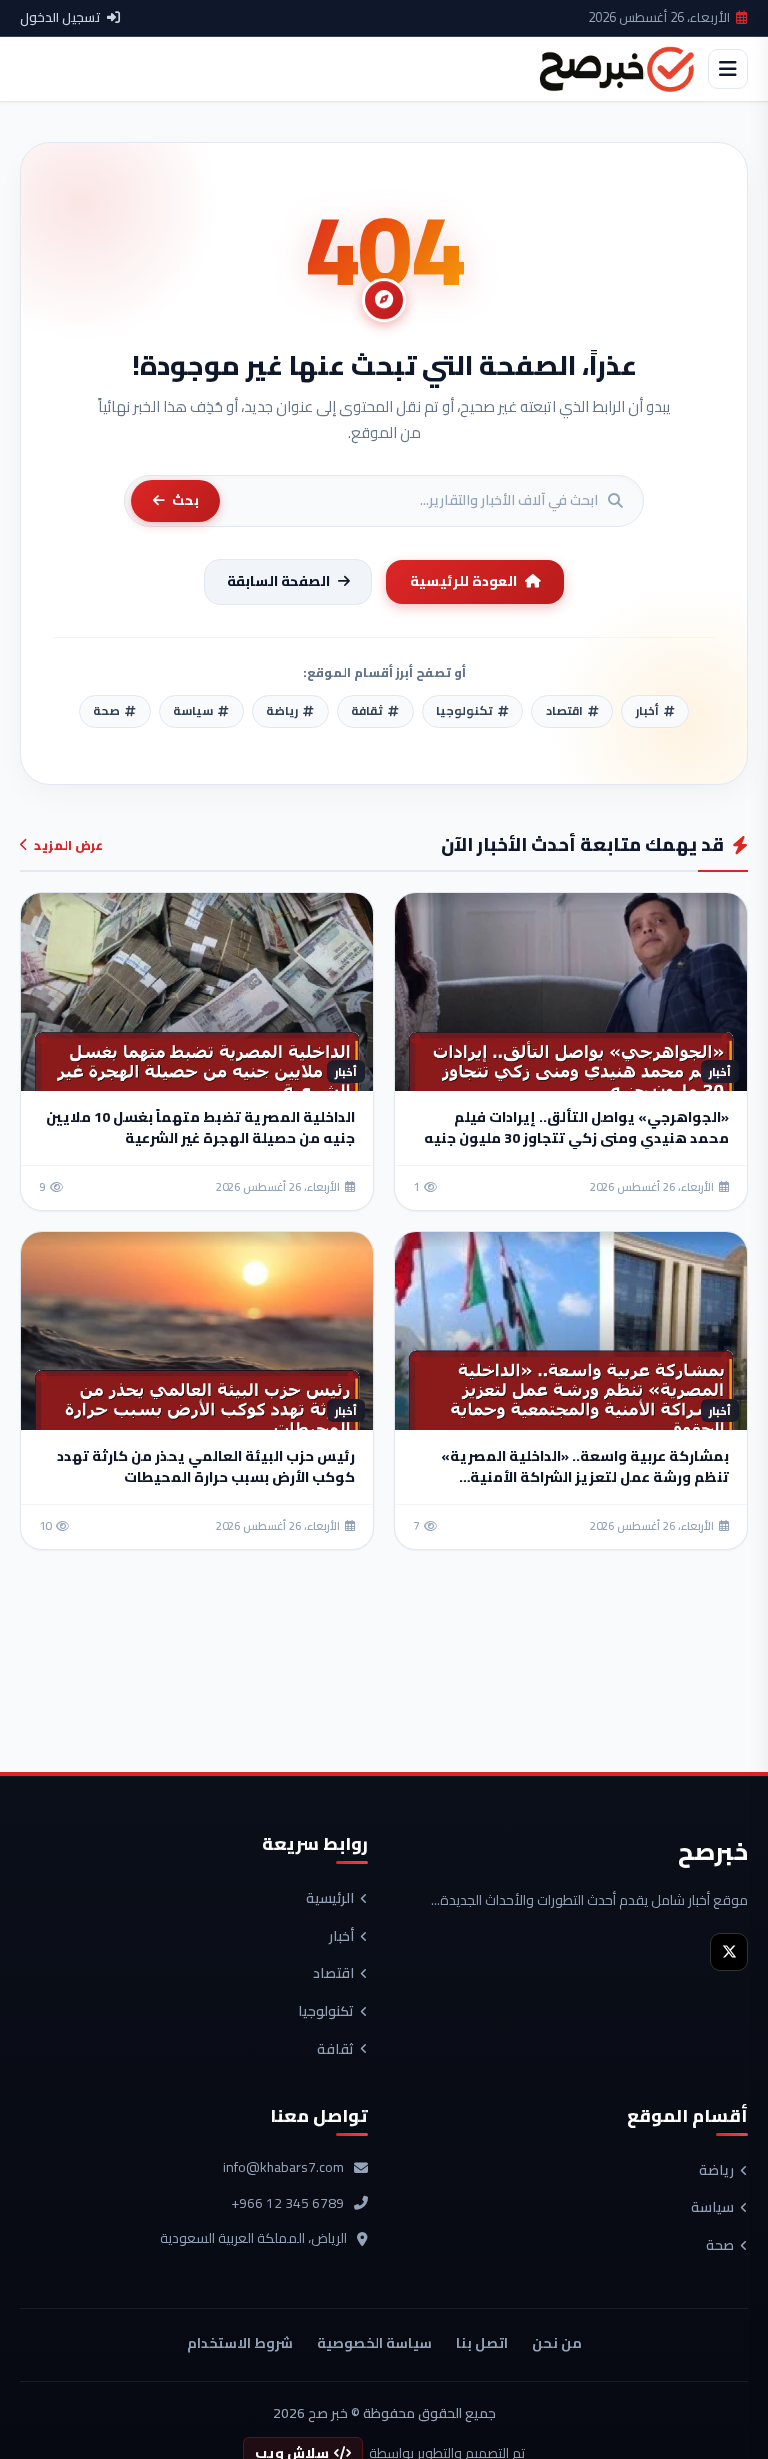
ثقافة (335, 2050)
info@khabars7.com (283, 2168)
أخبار (341, 1937)
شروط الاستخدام (240, 2343)
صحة (720, 2246)
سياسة (712, 2208)
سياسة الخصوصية (374, 2343)
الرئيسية (330, 1899)
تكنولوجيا (326, 2012)
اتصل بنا (482, 2343)
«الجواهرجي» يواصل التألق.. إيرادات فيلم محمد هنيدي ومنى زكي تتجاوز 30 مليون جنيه (576, 1127)
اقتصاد (333, 1974)
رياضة (716, 2171)
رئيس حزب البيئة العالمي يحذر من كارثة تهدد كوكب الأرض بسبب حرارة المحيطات (206, 1466)
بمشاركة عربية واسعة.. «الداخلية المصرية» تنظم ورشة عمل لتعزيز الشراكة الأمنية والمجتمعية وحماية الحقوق (585, 1477)
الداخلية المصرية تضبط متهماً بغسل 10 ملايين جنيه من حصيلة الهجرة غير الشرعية (200, 1127)
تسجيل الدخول (60, 18)
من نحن (557, 2343)
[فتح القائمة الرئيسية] (728, 69)
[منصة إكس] (729, 1952)
